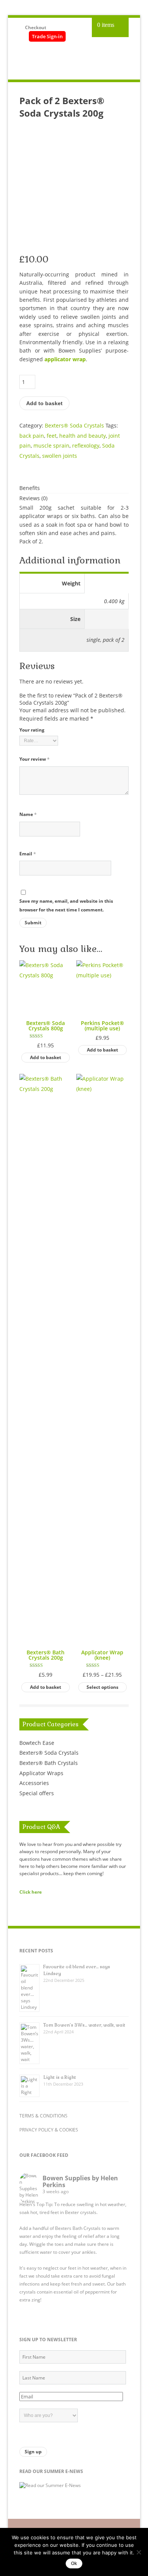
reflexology (86, 445)
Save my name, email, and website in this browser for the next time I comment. (66, 905)
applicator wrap (65, 359)
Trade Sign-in (47, 36)
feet (52, 436)
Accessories (34, 1783)
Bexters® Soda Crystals (74, 425)
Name (28, 814)
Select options (102, 1687)
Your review (35, 759)
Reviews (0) (33, 498)
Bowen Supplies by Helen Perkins (80, 2181)
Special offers (37, 1793)
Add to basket (44, 403)
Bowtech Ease (37, 1743)
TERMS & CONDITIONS (43, 2116)
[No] (139, 2552)
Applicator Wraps (41, 1773)
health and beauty (83, 436)
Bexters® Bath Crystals (49, 1763)
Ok (74, 2564)
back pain (32, 436)
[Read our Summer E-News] (50, 2485)
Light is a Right (60, 2077)
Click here (31, 1892)
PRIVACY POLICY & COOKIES (49, 2130)
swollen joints (60, 456)
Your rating (32, 730)
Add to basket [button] (46, 1057)
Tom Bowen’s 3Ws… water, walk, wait (84, 2025)
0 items (106, 25)
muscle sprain (51, 445)
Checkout (36, 27)
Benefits (30, 488)
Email (28, 854)
